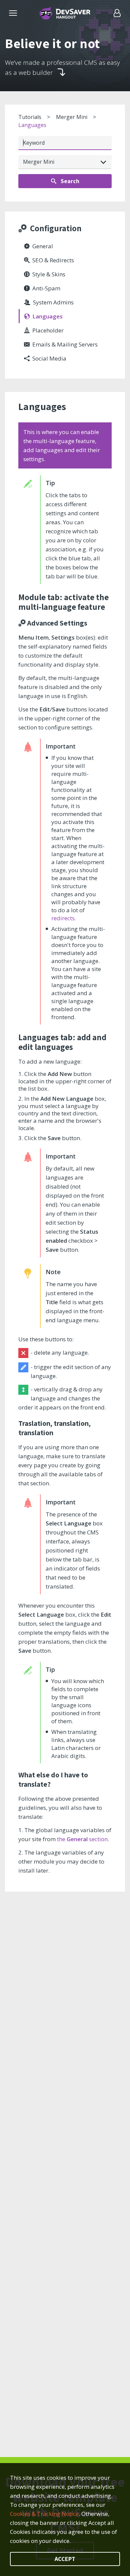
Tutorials (30, 117)
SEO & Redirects (53, 260)
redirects (63, 918)
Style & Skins (49, 274)
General (43, 246)
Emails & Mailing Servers (65, 344)
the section (82, 1839)
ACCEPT (65, 2559)
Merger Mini (72, 117)
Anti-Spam (46, 288)
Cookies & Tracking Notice (44, 2514)
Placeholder (48, 330)
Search (69, 181)
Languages (32, 125)
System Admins (53, 302)
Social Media (49, 358)
